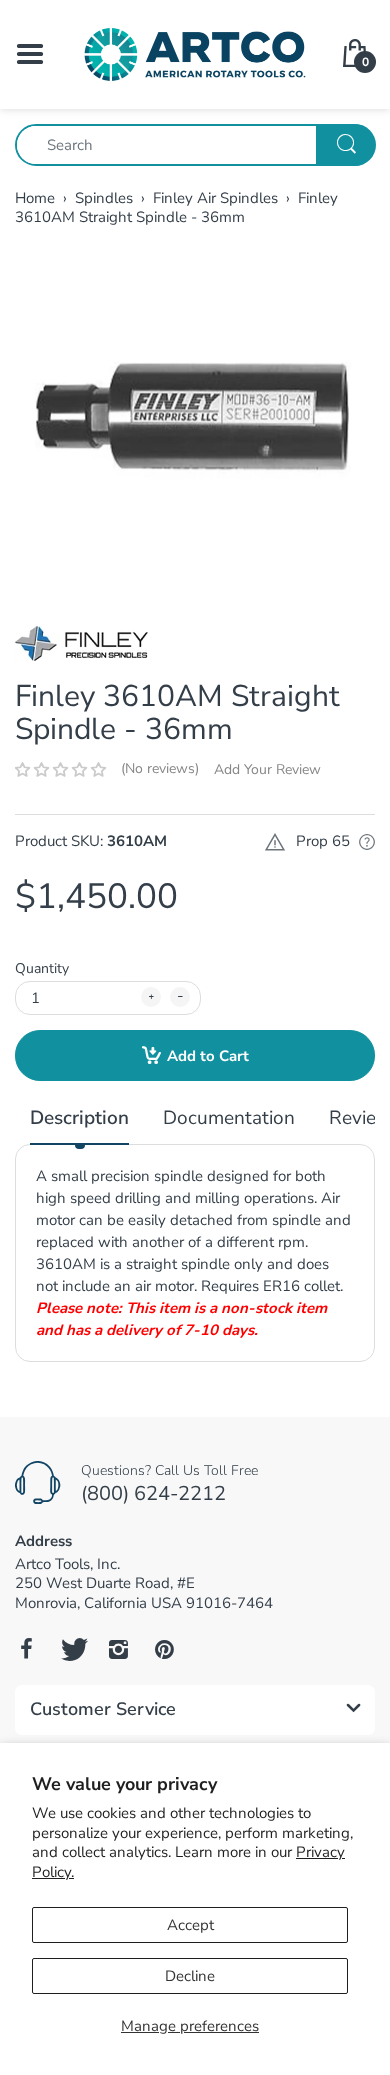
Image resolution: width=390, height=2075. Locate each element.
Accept (190, 1925)
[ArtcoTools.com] (195, 53)
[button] (60, 770)
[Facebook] (26, 1649)
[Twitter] (72, 1649)
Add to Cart (208, 1056)
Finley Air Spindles (215, 198)
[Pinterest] (164, 1649)
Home (35, 198)
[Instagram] (118, 1649)
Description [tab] (79, 1118)
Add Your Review (267, 769)
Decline (190, 1976)
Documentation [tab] (229, 1118)
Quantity (42, 968)
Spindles (104, 198)
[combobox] (195, 145)
